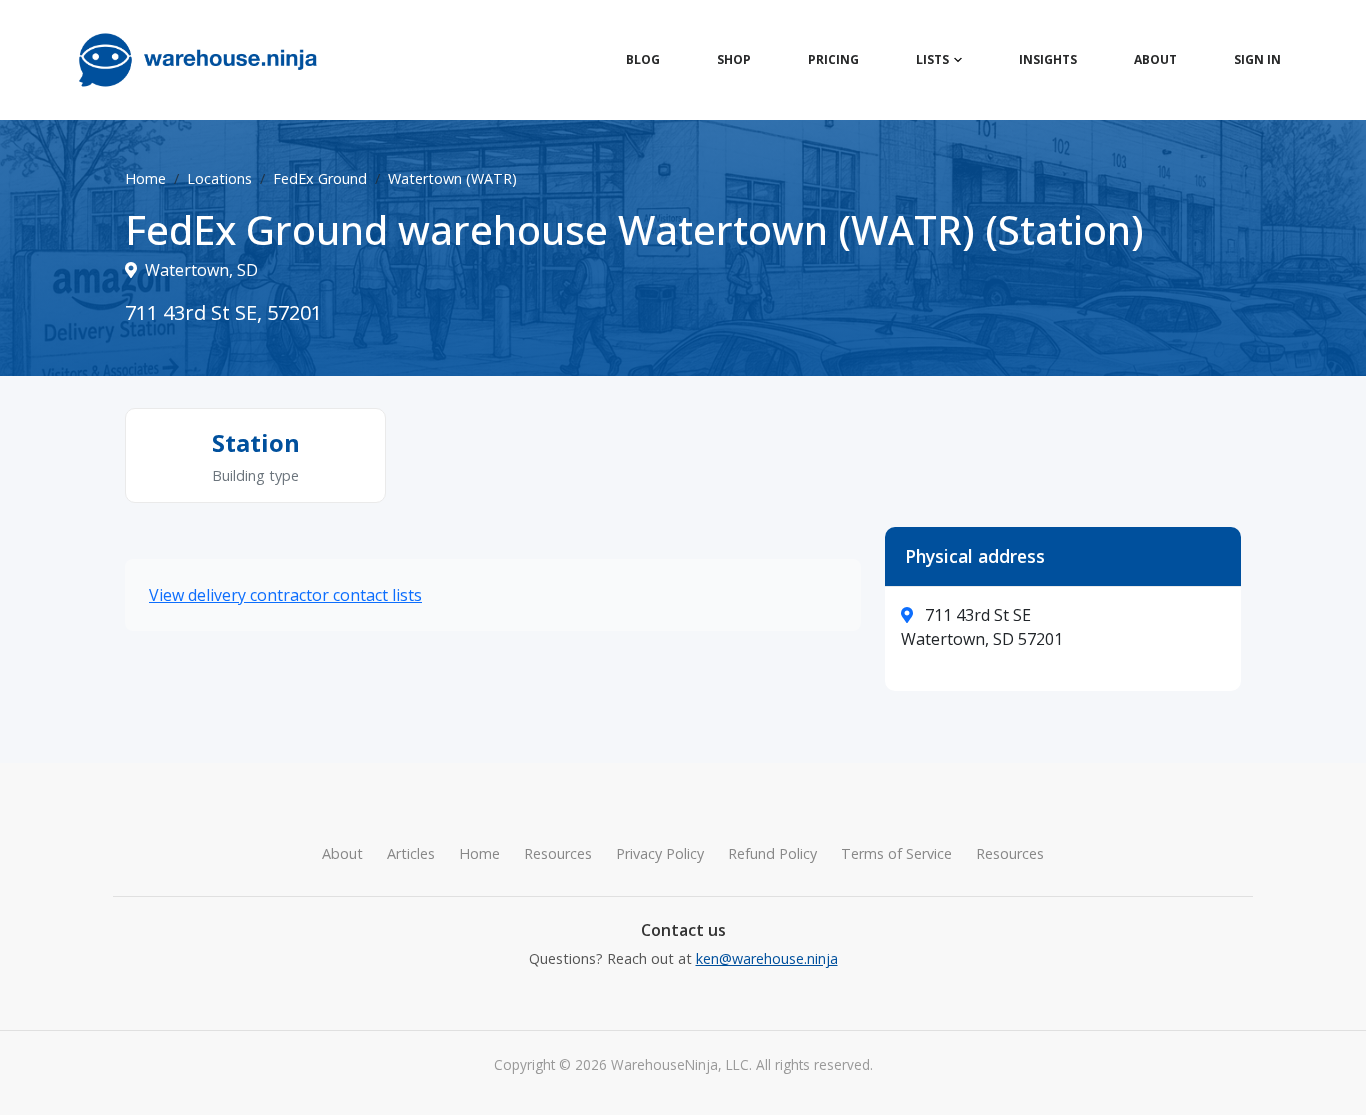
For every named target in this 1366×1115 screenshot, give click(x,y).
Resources (558, 853)
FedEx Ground (320, 178)
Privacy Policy (660, 853)
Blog (643, 59)
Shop (734, 59)
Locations (219, 178)
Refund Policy (772, 853)
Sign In (1257, 59)
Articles (411, 853)
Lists (932, 59)
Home (145, 178)
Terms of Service (896, 853)
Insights (1048, 59)
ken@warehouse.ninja (767, 958)
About (1155, 59)
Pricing (833, 59)
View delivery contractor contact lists (285, 595)
